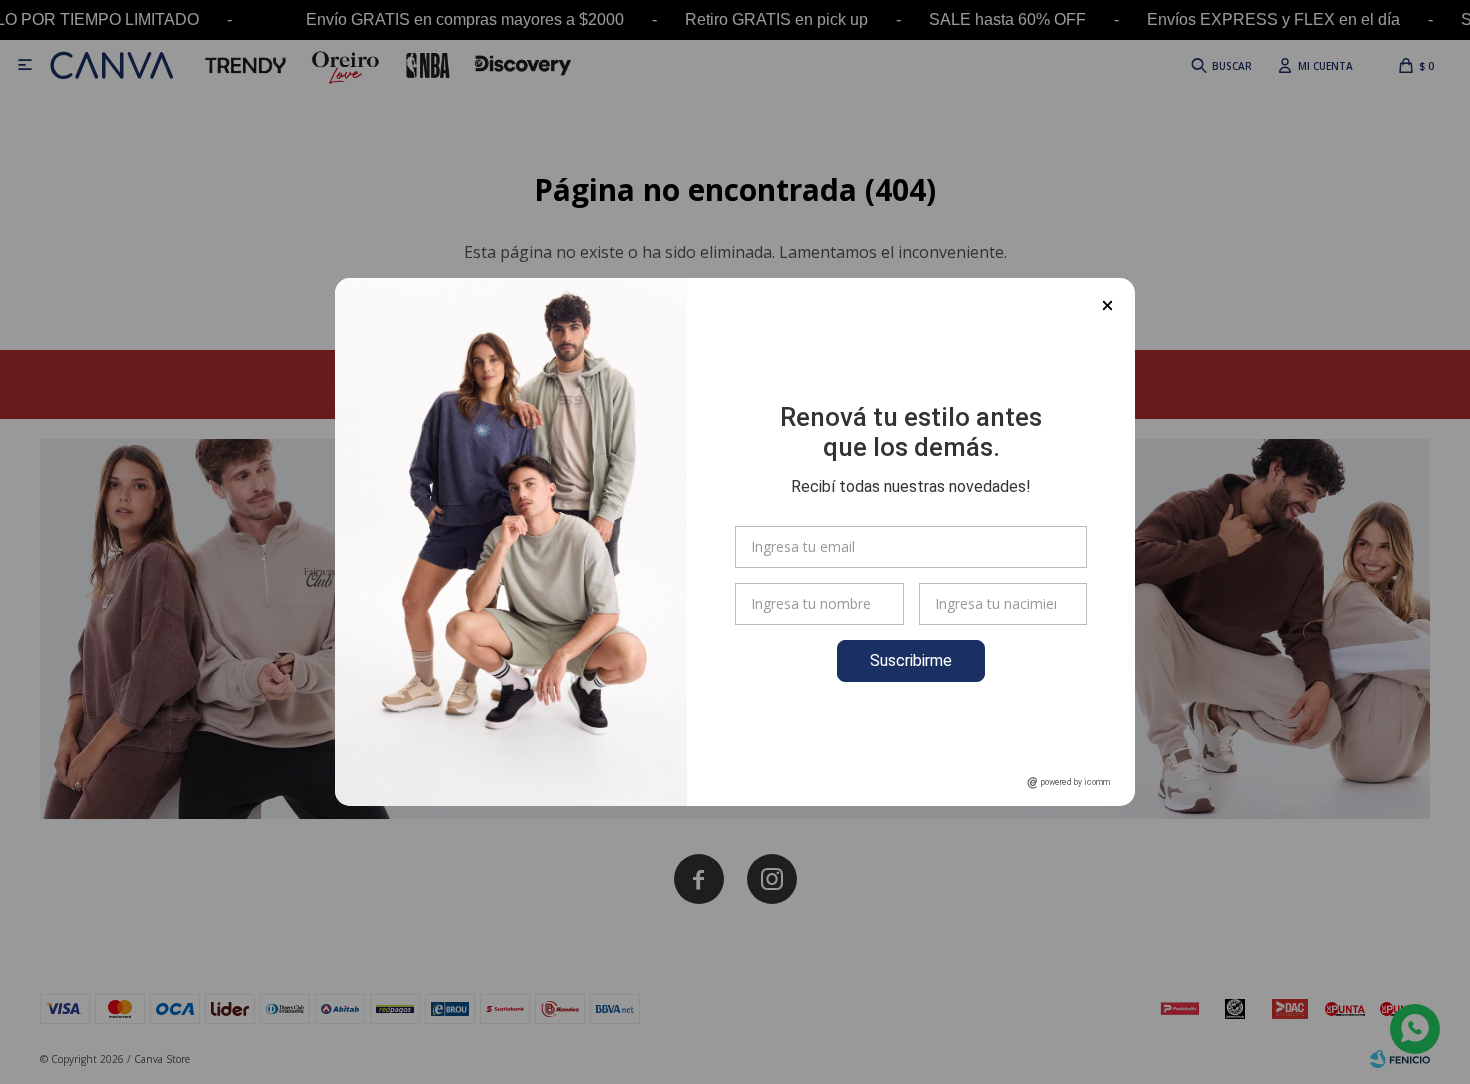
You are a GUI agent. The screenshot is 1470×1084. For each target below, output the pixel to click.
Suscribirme (911, 660)
